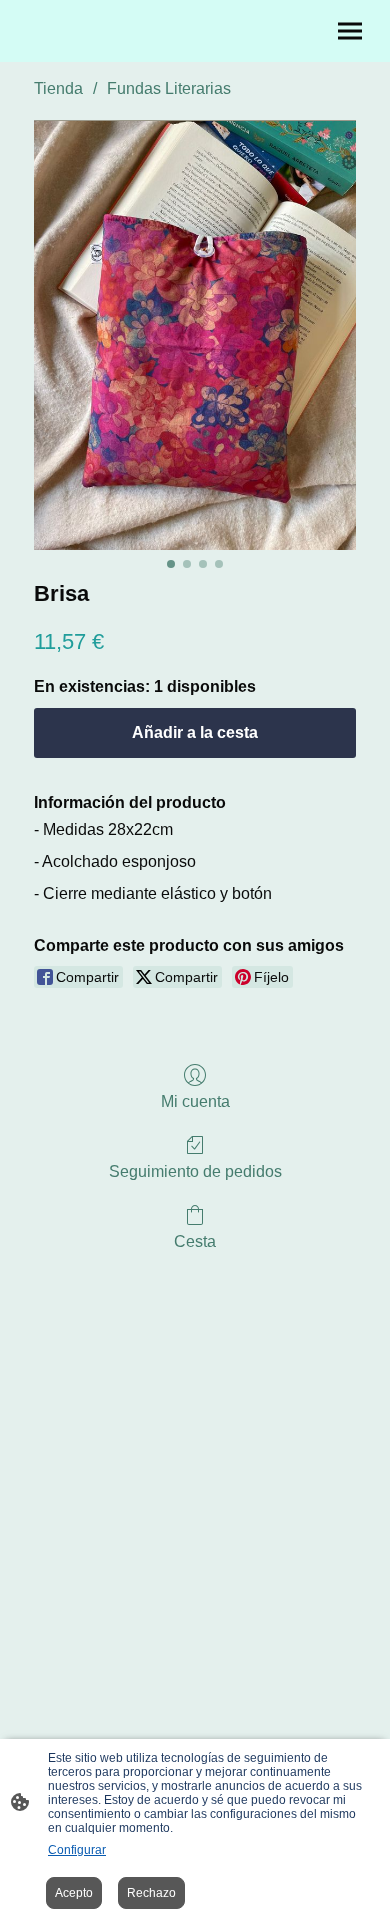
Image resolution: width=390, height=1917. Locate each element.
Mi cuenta (195, 1101)
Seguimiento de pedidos (195, 1171)
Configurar (77, 1850)
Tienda (58, 88)
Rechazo (151, 1893)
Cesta (195, 1241)
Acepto (74, 1893)
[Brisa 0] (195, 334)
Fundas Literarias (169, 88)
